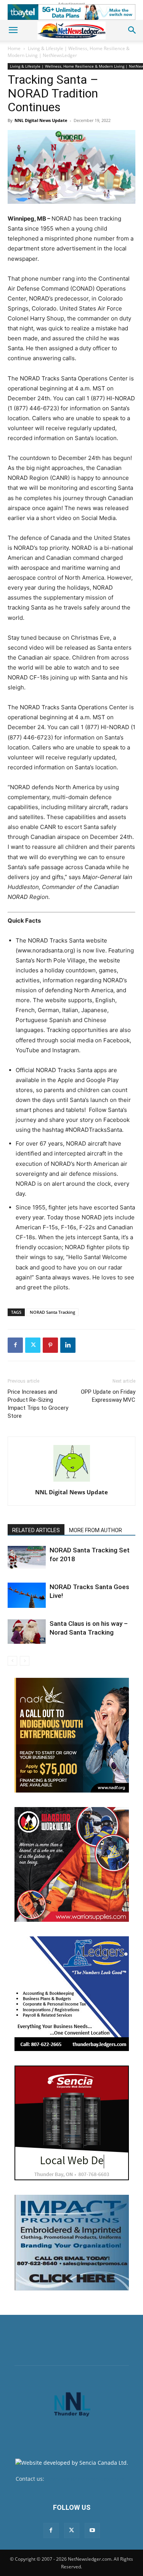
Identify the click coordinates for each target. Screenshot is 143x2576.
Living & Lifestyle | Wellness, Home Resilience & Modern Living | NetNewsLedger (69, 52)
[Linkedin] (68, 1345)
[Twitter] (33, 1345)
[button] (13, 30)
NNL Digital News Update (41, 120)
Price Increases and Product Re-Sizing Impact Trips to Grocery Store (38, 1404)
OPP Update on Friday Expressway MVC (108, 1396)
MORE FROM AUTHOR (96, 1530)
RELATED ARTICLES (36, 1530)
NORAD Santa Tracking (52, 1312)
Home (14, 48)
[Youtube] (92, 2530)
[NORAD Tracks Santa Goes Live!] (27, 1595)
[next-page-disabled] (25, 1661)
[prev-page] (12, 1661)
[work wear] (72, 1864)
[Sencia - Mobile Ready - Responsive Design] (72, 2123)
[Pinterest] (50, 1345)
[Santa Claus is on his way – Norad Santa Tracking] (27, 1632)
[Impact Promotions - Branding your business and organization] (72, 2243)
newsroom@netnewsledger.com (87, 2479)
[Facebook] (15, 1345)
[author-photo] (72, 1481)
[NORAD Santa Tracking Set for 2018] (27, 1558)
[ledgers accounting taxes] (72, 1994)
